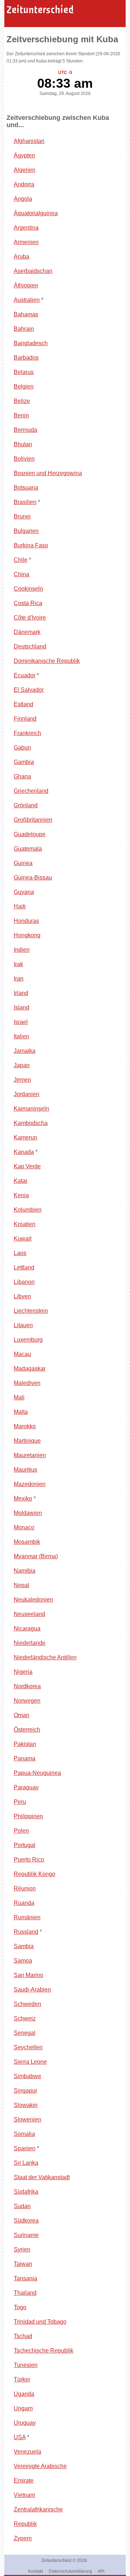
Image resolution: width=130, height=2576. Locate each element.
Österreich (27, 1730)
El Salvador (29, 690)
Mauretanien (30, 1455)
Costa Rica (28, 603)
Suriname (26, 2235)
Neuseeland (29, 1614)
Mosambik (27, 1542)
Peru (20, 1802)
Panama (25, 1758)
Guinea (23, 863)
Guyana (24, 892)
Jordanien (27, 1094)
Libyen (22, 1296)
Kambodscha (31, 1123)
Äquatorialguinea (36, 213)
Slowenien (27, 2119)
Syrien (22, 2249)
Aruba (21, 257)
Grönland (26, 805)
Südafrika (26, 2192)
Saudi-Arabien (32, 1989)
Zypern (23, 2538)
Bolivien (24, 459)
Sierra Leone (30, 2062)
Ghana (22, 776)
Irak (18, 964)
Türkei (22, 2379)
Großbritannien (33, 820)
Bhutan (23, 444)
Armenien (26, 242)
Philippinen (28, 1816)
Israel (21, 1022)
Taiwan (23, 2264)
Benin (21, 415)
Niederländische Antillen (45, 1657)
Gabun (22, 748)
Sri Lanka (26, 2163)
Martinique (27, 1441)
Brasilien (25, 502)
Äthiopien (26, 285)
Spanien (25, 2148)
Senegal (25, 2033)
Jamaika (25, 1051)
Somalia (24, 2134)
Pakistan (25, 1744)
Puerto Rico (29, 1860)
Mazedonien (30, 1484)
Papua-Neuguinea (37, 1773)
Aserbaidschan (33, 271)
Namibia (25, 1571)
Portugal (25, 1845)
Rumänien (27, 1917)
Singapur (25, 2091)
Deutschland (30, 646)
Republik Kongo (34, 1874)
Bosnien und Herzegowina (48, 473)
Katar (21, 1181)
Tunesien (26, 2365)
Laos (20, 1253)
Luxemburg (28, 1340)
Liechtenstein (31, 1311)
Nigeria (23, 1672)
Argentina (26, 228)
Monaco (24, 1527)
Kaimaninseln (31, 1109)
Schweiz (25, 2018)
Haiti (20, 906)
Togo (20, 2307)
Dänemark (27, 632)
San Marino (29, 1975)
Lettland (24, 1267)
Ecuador (25, 675)
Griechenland (31, 791)
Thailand (25, 2293)
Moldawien (28, 1513)
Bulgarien (26, 531)
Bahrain (24, 329)
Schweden (27, 2004)
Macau (22, 1354)
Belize (22, 401)
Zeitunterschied (40, 10)
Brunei (22, 516)
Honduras (26, 921)
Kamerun (25, 1137)
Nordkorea (27, 1686)
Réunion (25, 1888)
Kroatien (25, 1224)
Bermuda (25, 430)
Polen (21, 1831)
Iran (19, 979)
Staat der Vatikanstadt (42, 2177)
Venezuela (27, 2452)
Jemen (22, 1080)
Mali (19, 1397)
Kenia (21, 1195)
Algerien (25, 170)
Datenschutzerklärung (70, 2571)
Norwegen (27, 1701)
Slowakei (26, 2105)
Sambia (24, 1946)
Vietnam (24, 2495)
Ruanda (24, 1903)
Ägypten (24, 155)
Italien (21, 1036)
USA (20, 2437)
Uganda (24, 2394)
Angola (23, 199)
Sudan (22, 2206)
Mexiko (23, 1498)
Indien (22, 950)
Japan (22, 1065)
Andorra (24, 184)
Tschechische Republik (44, 2351)
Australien (27, 300)
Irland (21, 993)
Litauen (23, 1325)
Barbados (26, 358)
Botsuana (26, 488)
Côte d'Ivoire (30, 618)
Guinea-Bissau (33, 878)
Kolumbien (28, 1210)
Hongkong (27, 935)
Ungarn (23, 2408)
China (21, 574)
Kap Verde (27, 1166)
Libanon (24, 1282)
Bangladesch (31, 343)
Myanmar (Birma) (36, 1556)
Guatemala (28, 849)
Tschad (23, 2336)
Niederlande (30, 1643)
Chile (21, 560)
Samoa (23, 1961)
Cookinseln (28, 589)
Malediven (27, 1383)
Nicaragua (27, 1628)
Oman (21, 1715)
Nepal (21, 1585)
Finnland (25, 719)
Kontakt (36, 2571)
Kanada (24, 1152)
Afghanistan (29, 141)
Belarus (24, 372)
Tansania (25, 2278)
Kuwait (23, 1239)
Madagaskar (30, 1369)
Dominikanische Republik (47, 661)
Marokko (25, 1426)
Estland (23, 704)
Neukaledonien (33, 1600)
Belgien (24, 386)
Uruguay (25, 2423)
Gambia (24, 762)
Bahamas (26, 314)
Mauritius (25, 1470)
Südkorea (26, 2221)
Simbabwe (27, 2076)
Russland (26, 1932)
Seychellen (28, 2047)
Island (21, 1007)
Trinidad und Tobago (40, 2322)
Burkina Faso (31, 545)
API (101, 2571)
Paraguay (26, 1787)
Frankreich (27, 733)
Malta (21, 1412)
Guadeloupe (30, 834)
